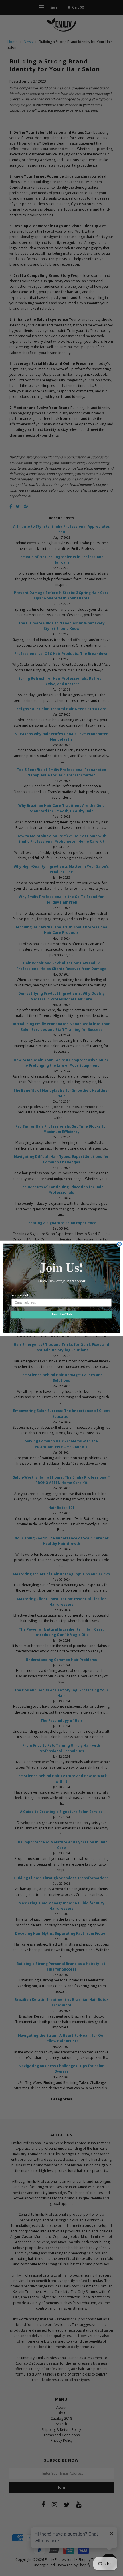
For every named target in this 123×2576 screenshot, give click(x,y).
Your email (20, 1295)
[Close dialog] (119, 1244)
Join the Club (61, 1314)
